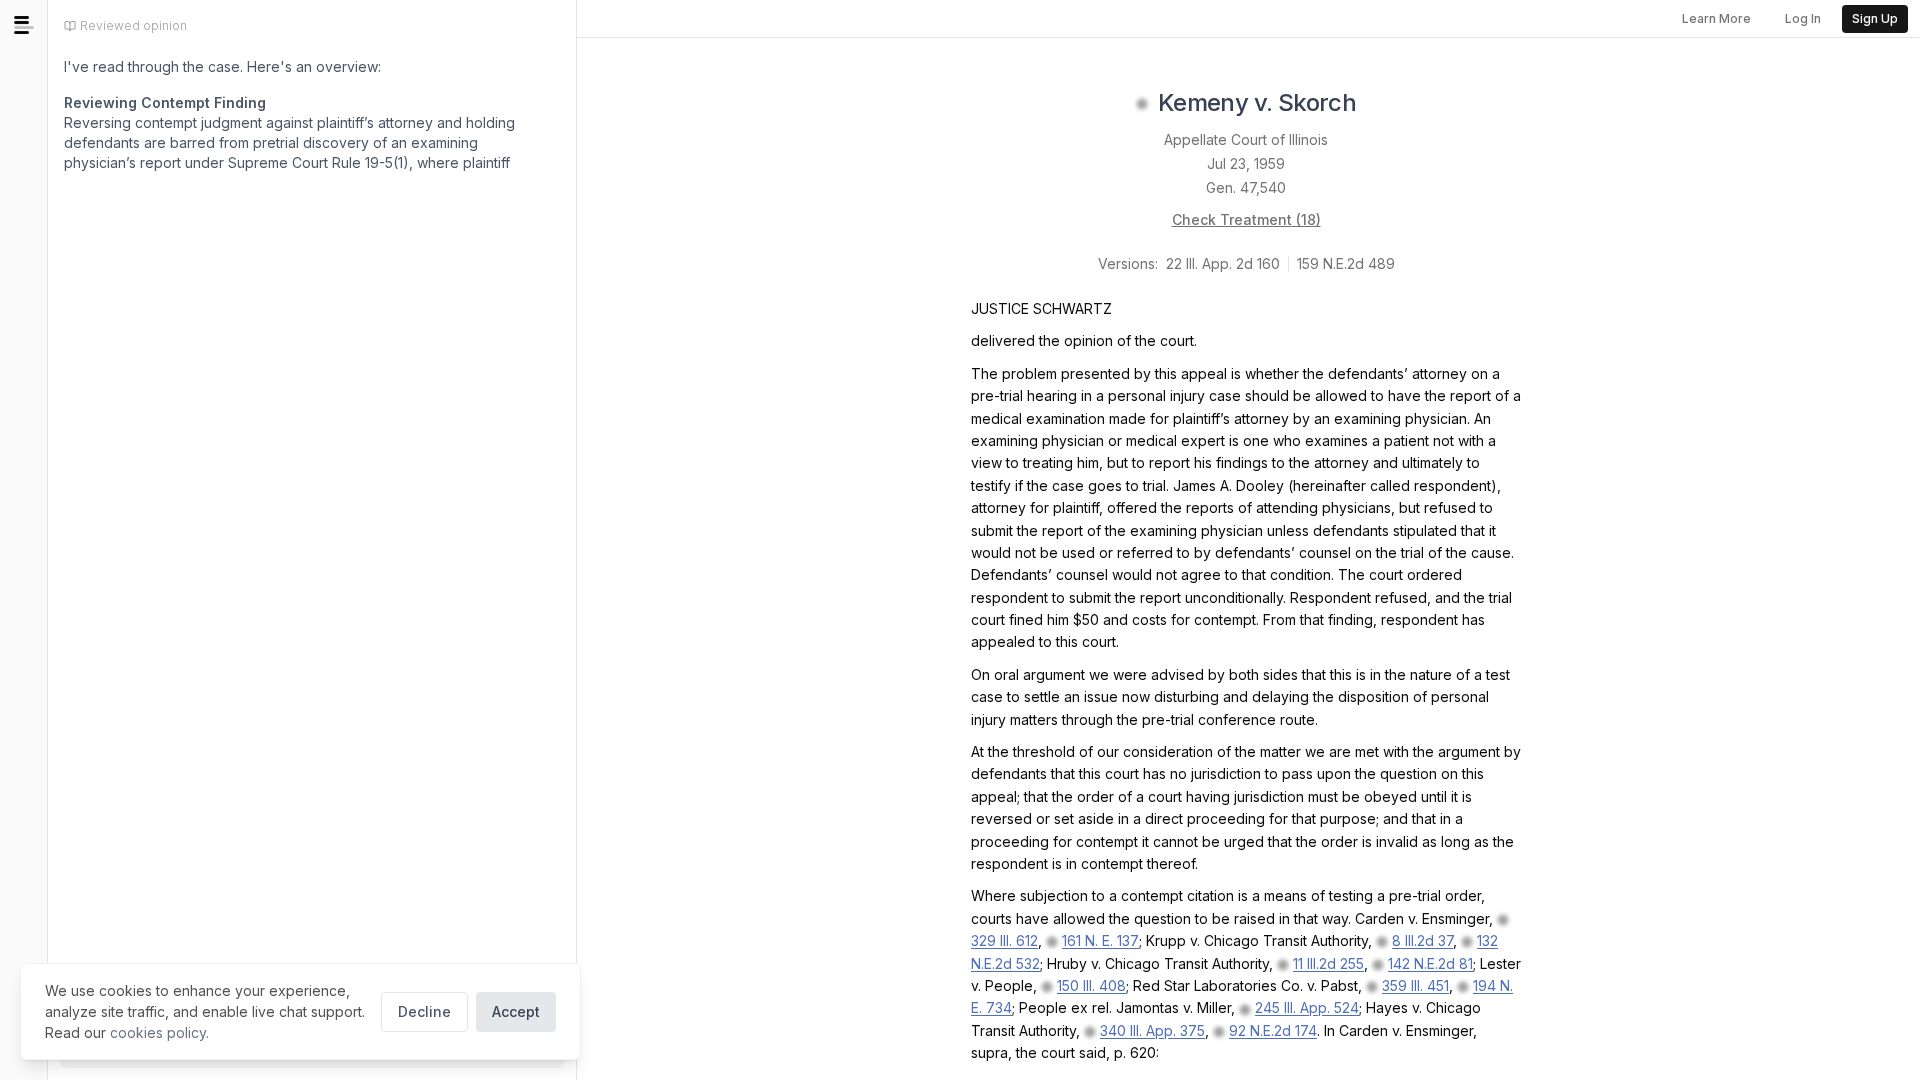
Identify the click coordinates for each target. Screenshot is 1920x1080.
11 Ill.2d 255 (1328, 963)
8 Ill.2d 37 (1422, 940)
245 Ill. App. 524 (1307, 1007)
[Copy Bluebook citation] (1378, 104)
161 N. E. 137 (1100, 940)
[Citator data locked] (1142, 104)
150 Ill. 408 (1091, 985)
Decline (424, 1011)
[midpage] (24, 25)
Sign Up (1875, 18)
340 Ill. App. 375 (1152, 1030)
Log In (1803, 18)
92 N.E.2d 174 (1273, 1030)
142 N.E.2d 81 (1430, 963)
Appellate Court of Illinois (1246, 139)
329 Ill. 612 (1004, 940)
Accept (516, 1011)
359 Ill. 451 (1415, 985)
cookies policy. (159, 1032)
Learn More (1716, 18)
